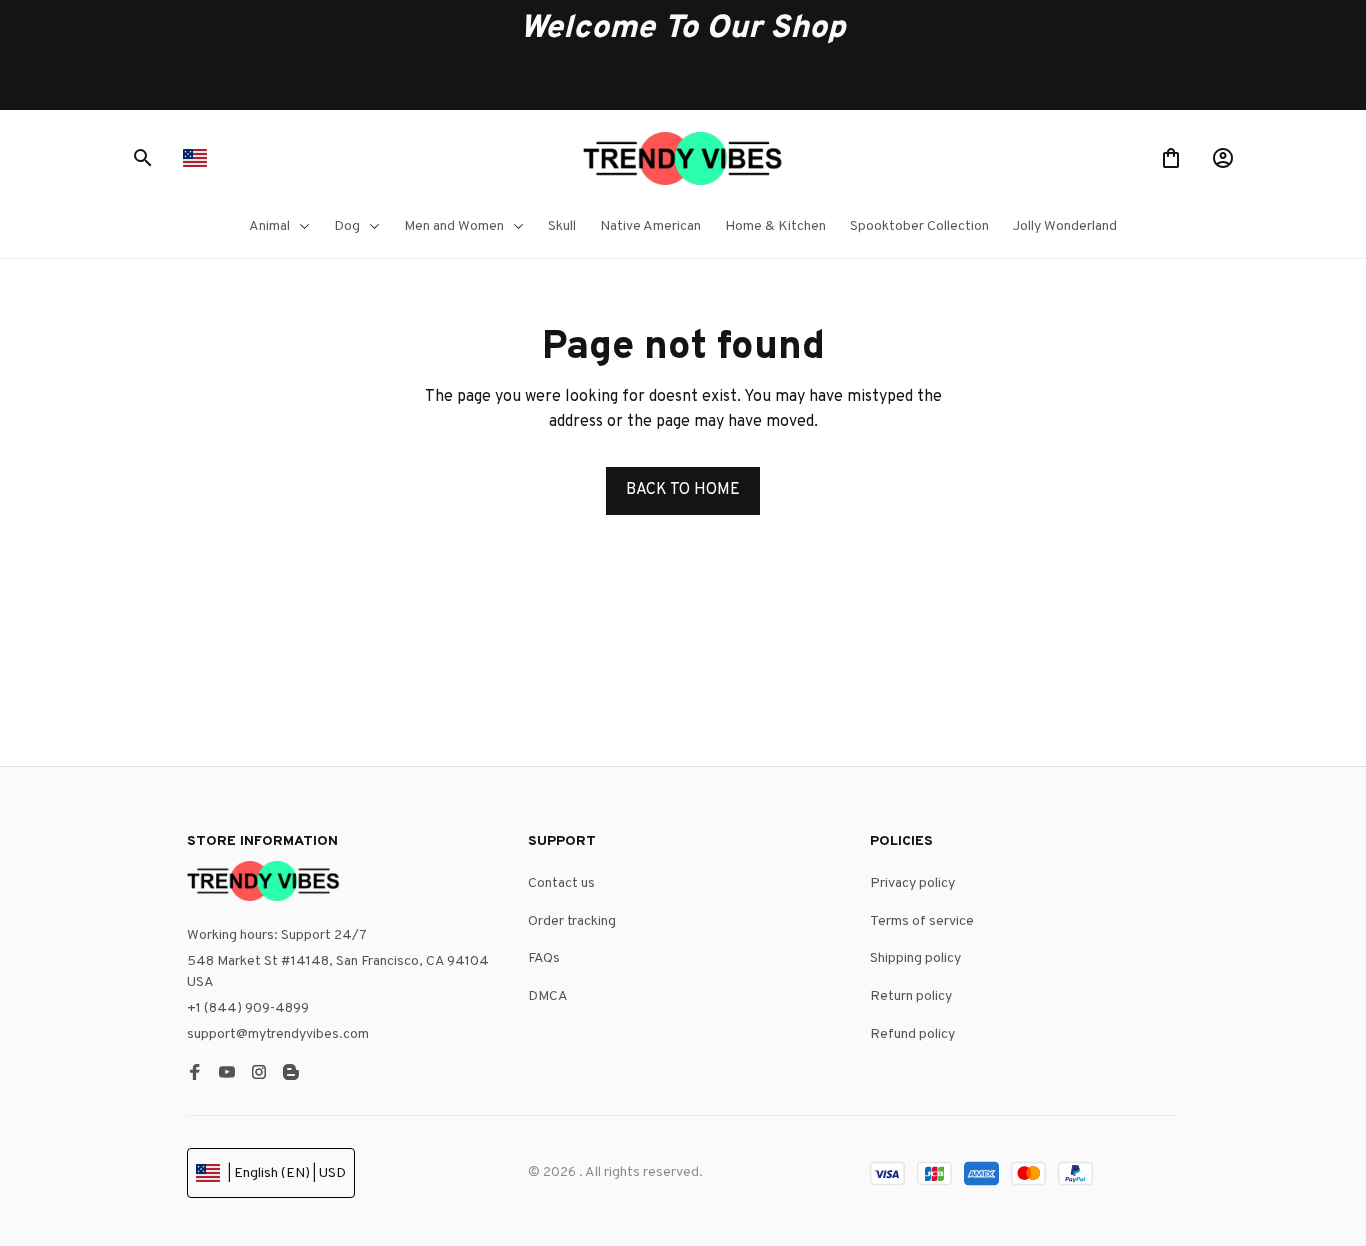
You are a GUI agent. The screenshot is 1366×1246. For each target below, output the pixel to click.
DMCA (548, 996)
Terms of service (922, 921)
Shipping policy (915, 958)
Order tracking (572, 921)
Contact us (561, 883)
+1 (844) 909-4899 (248, 1008)
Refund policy (912, 1034)
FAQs (544, 958)
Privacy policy (912, 883)
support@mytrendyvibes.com (278, 1034)
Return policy (911, 996)
